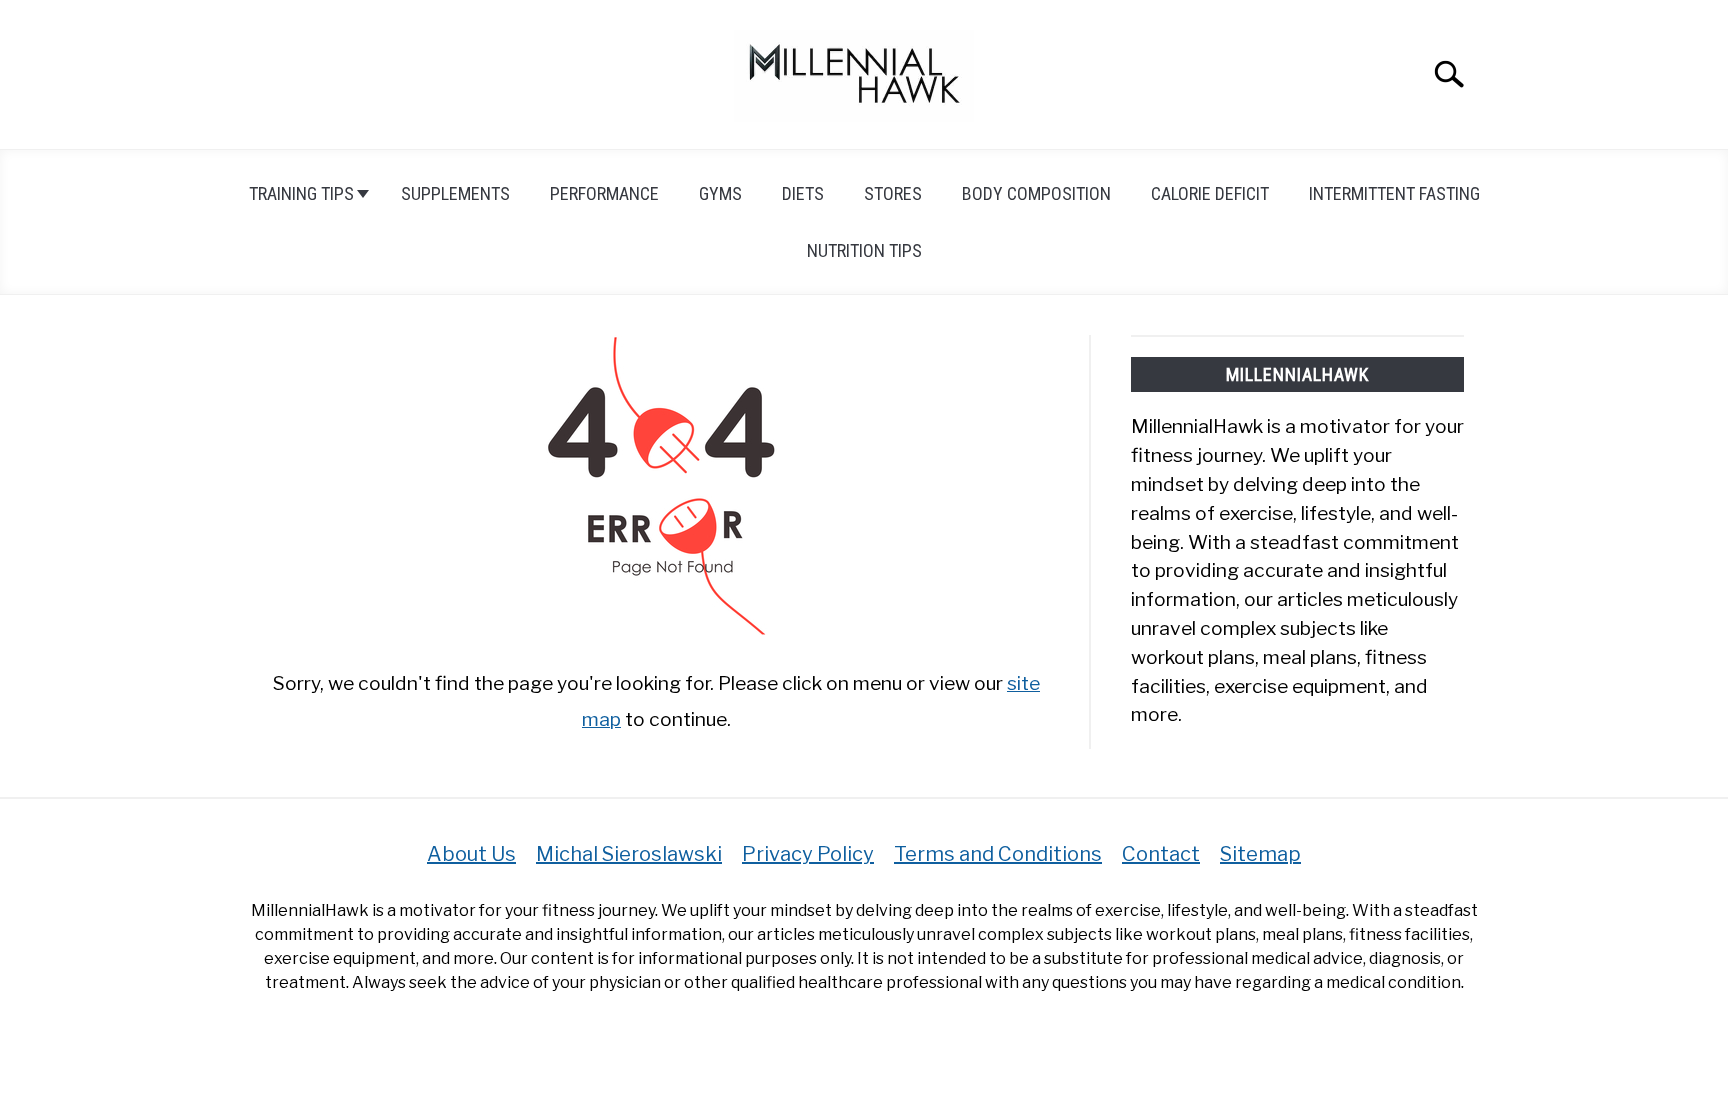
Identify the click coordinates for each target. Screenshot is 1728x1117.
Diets (803, 193)
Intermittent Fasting (1394, 193)
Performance (604, 193)
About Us (471, 854)
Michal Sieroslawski (629, 854)
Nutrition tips (864, 250)
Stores (893, 193)
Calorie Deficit (1210, 193)
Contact (1161, 854)
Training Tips (301, 193)
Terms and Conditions (998, 854)
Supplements (455, 193)
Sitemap (1260, 854)
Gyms (720, 193)
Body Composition (1036, 193)
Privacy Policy (808, 854)
